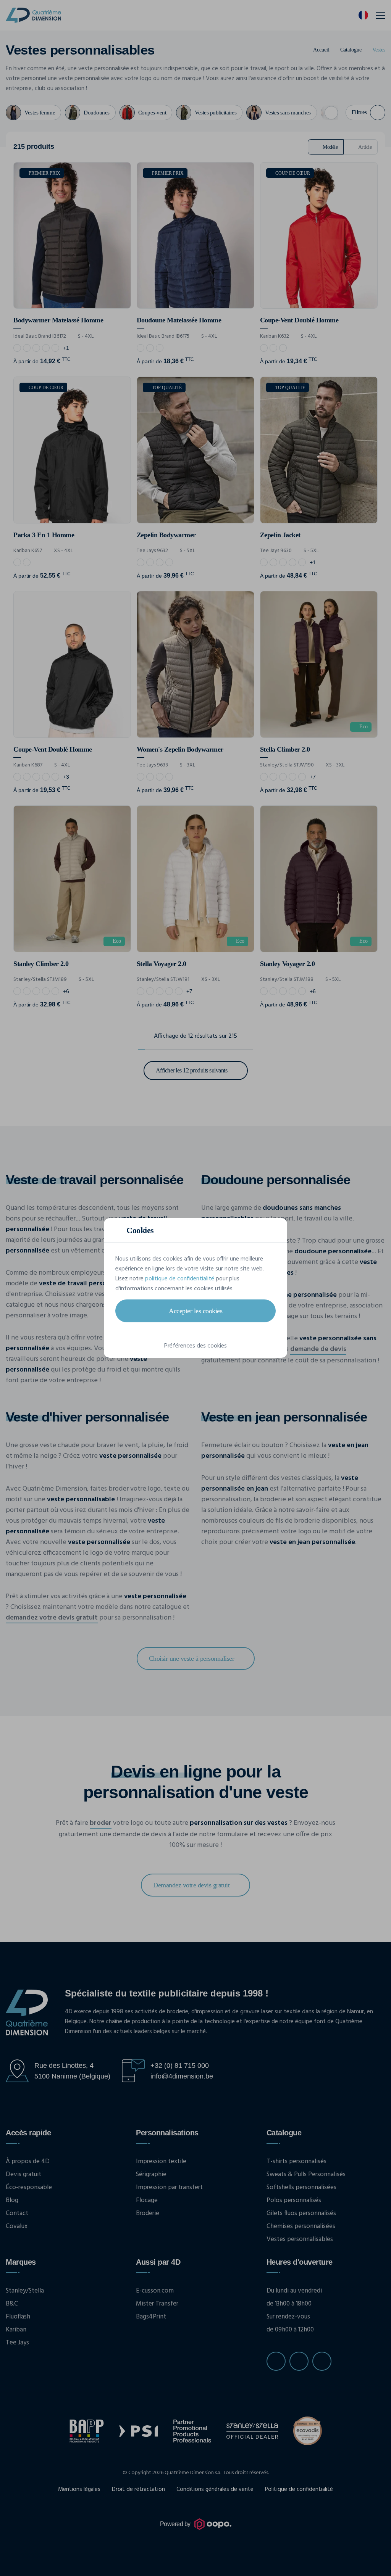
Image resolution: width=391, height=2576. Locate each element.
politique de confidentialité (180, 1279)
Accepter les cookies (195, 1311)
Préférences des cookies (195, 1346)
